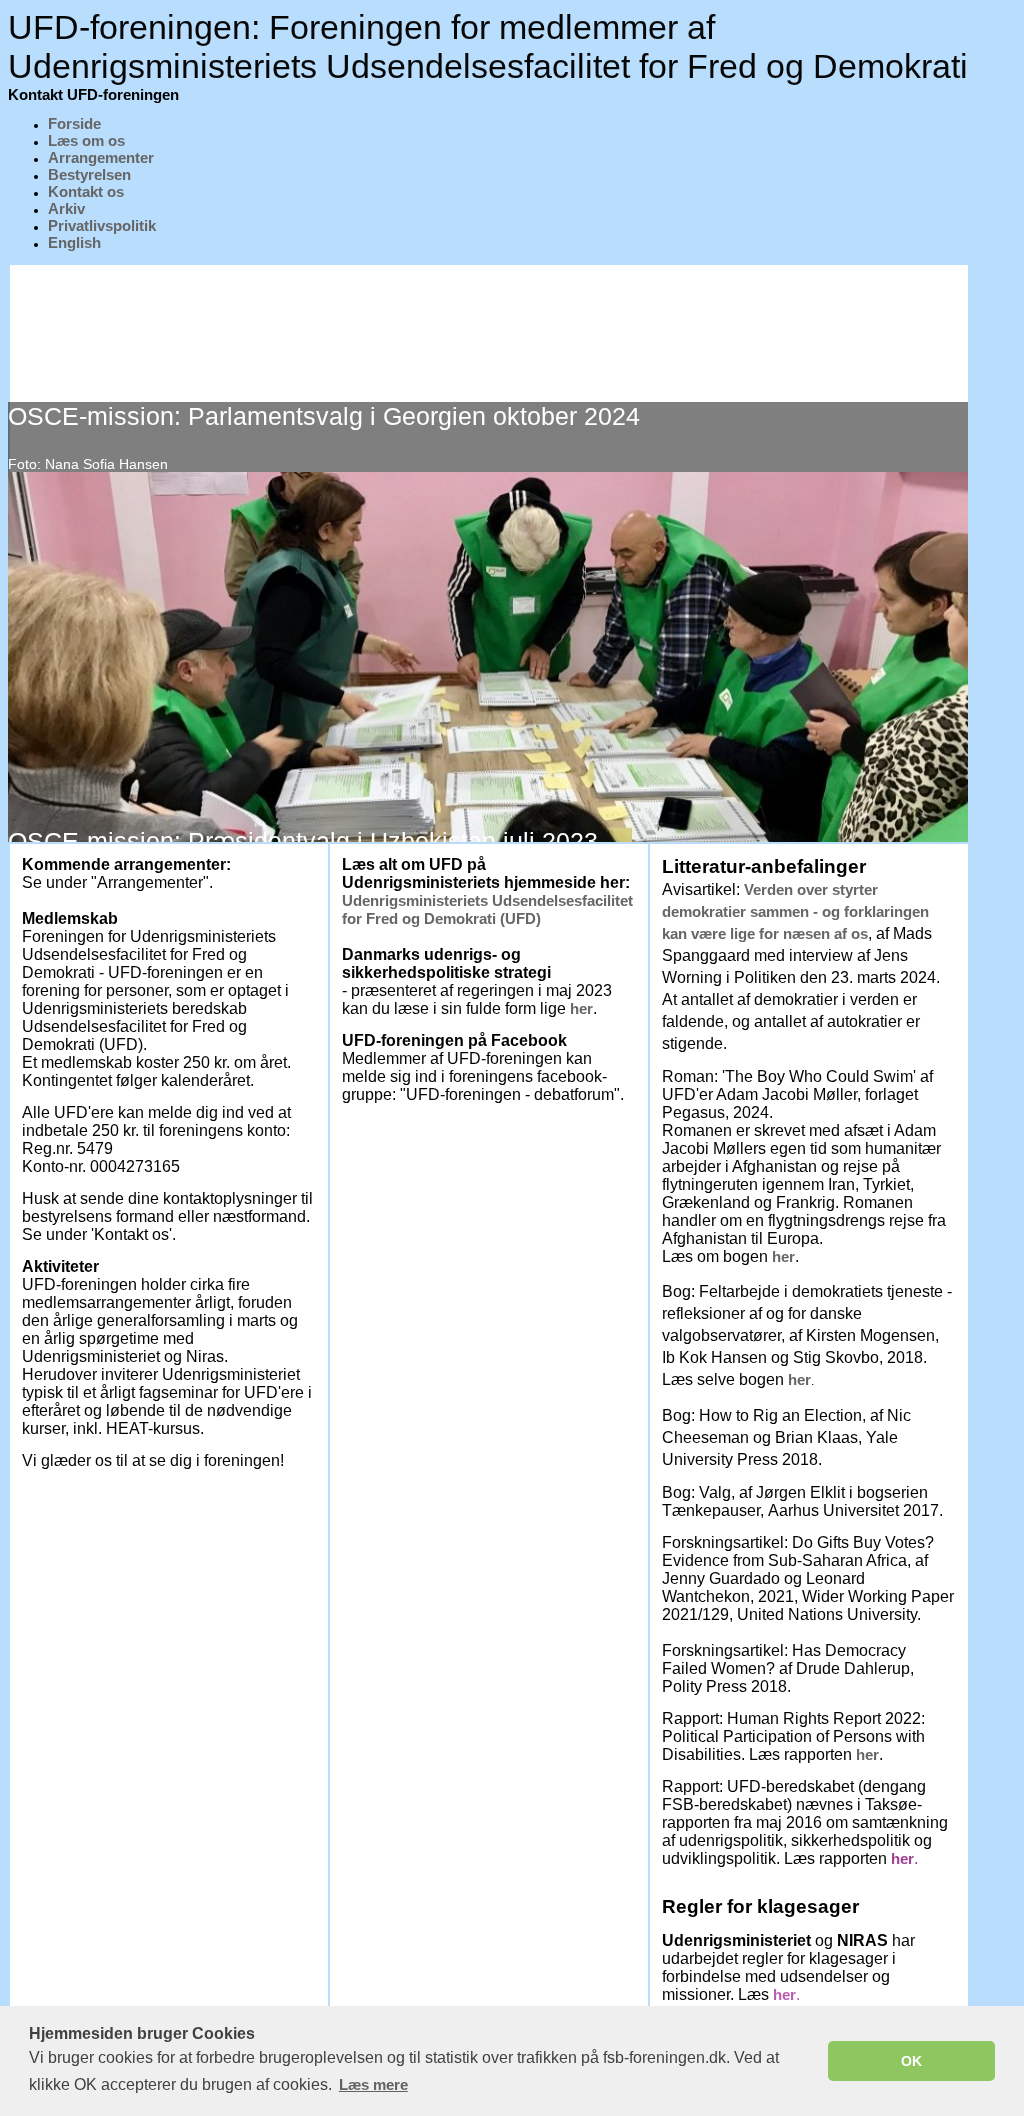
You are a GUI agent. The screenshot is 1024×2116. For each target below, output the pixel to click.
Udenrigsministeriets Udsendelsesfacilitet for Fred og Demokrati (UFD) (487, 909)
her (581, 1008)
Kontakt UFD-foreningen (93, 94)
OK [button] (911, 2061)
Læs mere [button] (373, 2084)
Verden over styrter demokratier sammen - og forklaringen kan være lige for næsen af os (795, 911)
